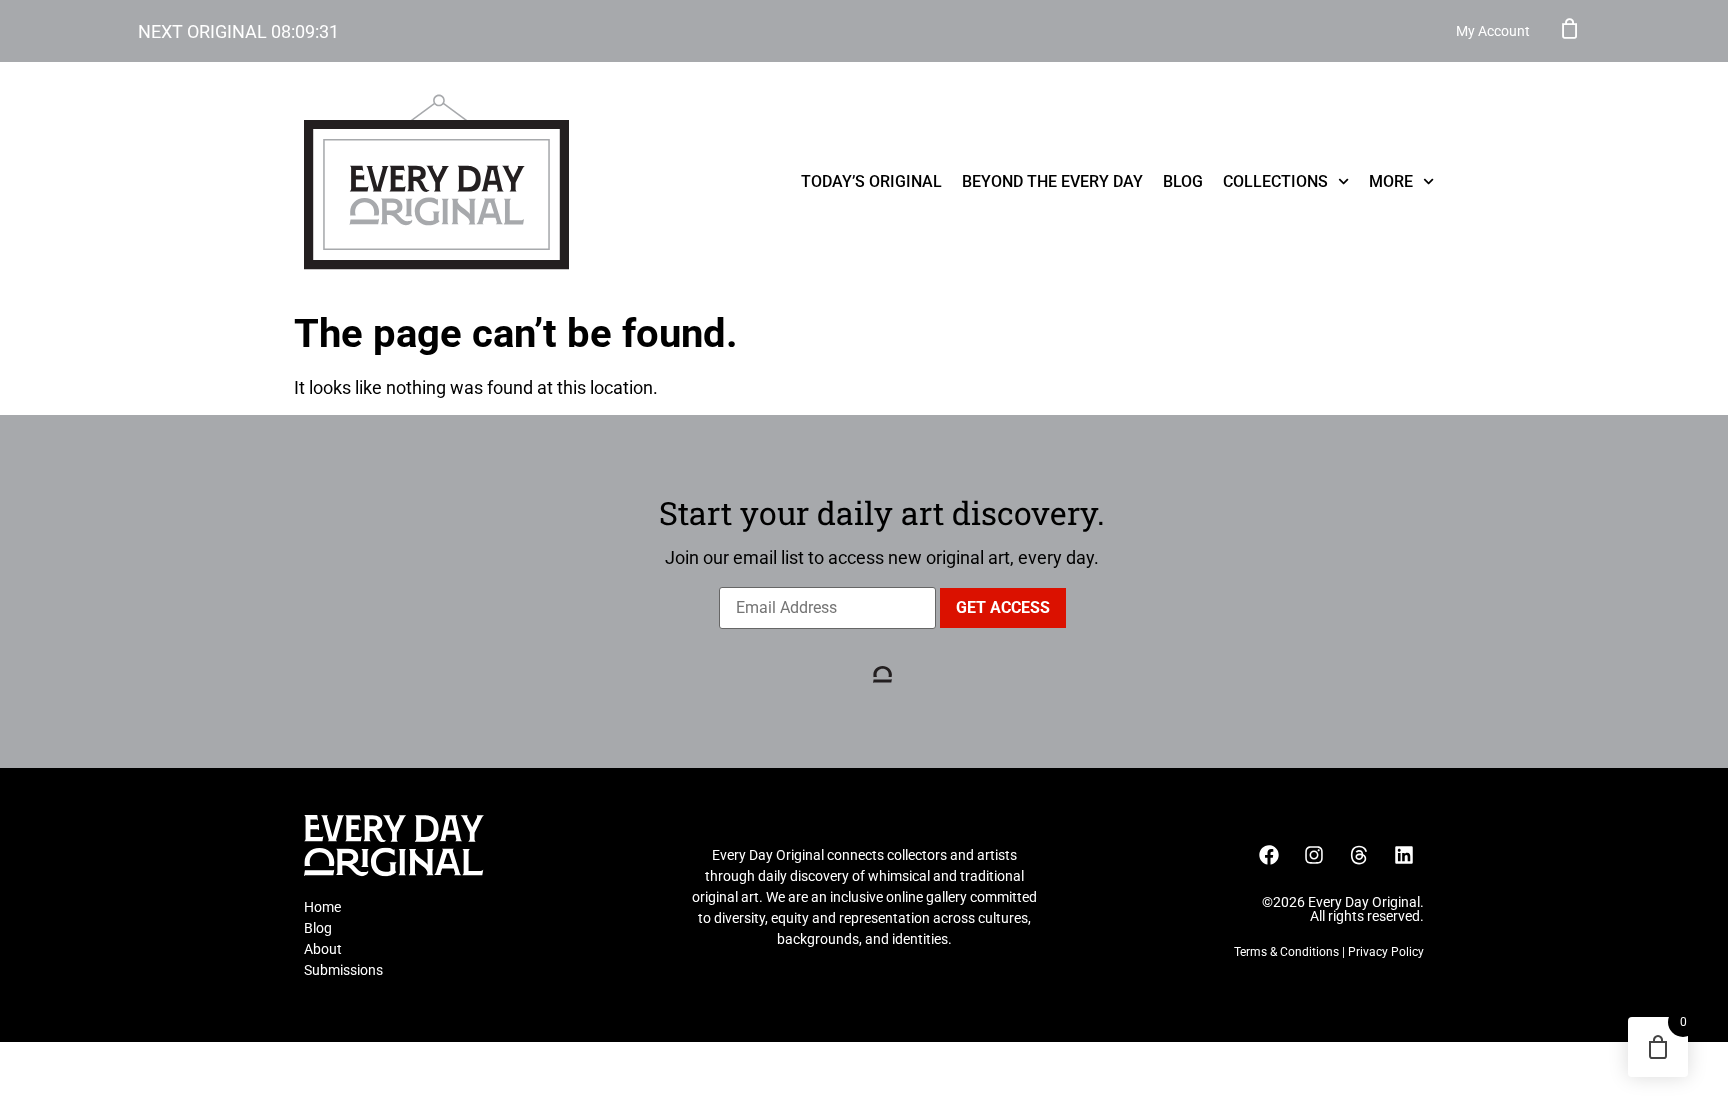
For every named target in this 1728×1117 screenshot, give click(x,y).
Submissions (343, 970)
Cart (1570, 28)
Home (322, 907)
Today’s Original (871, 181)
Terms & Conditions (1286, 952)
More (1391, 181)
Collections (1275, 181)
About (323, 949)
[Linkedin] (1404, 855)
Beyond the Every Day (1052, 181)
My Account (1493, 31)
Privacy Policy (1386, 952)
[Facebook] (1269, 855)
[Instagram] (1314, 855)
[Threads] (1359, 855)
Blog (1183, 181)
